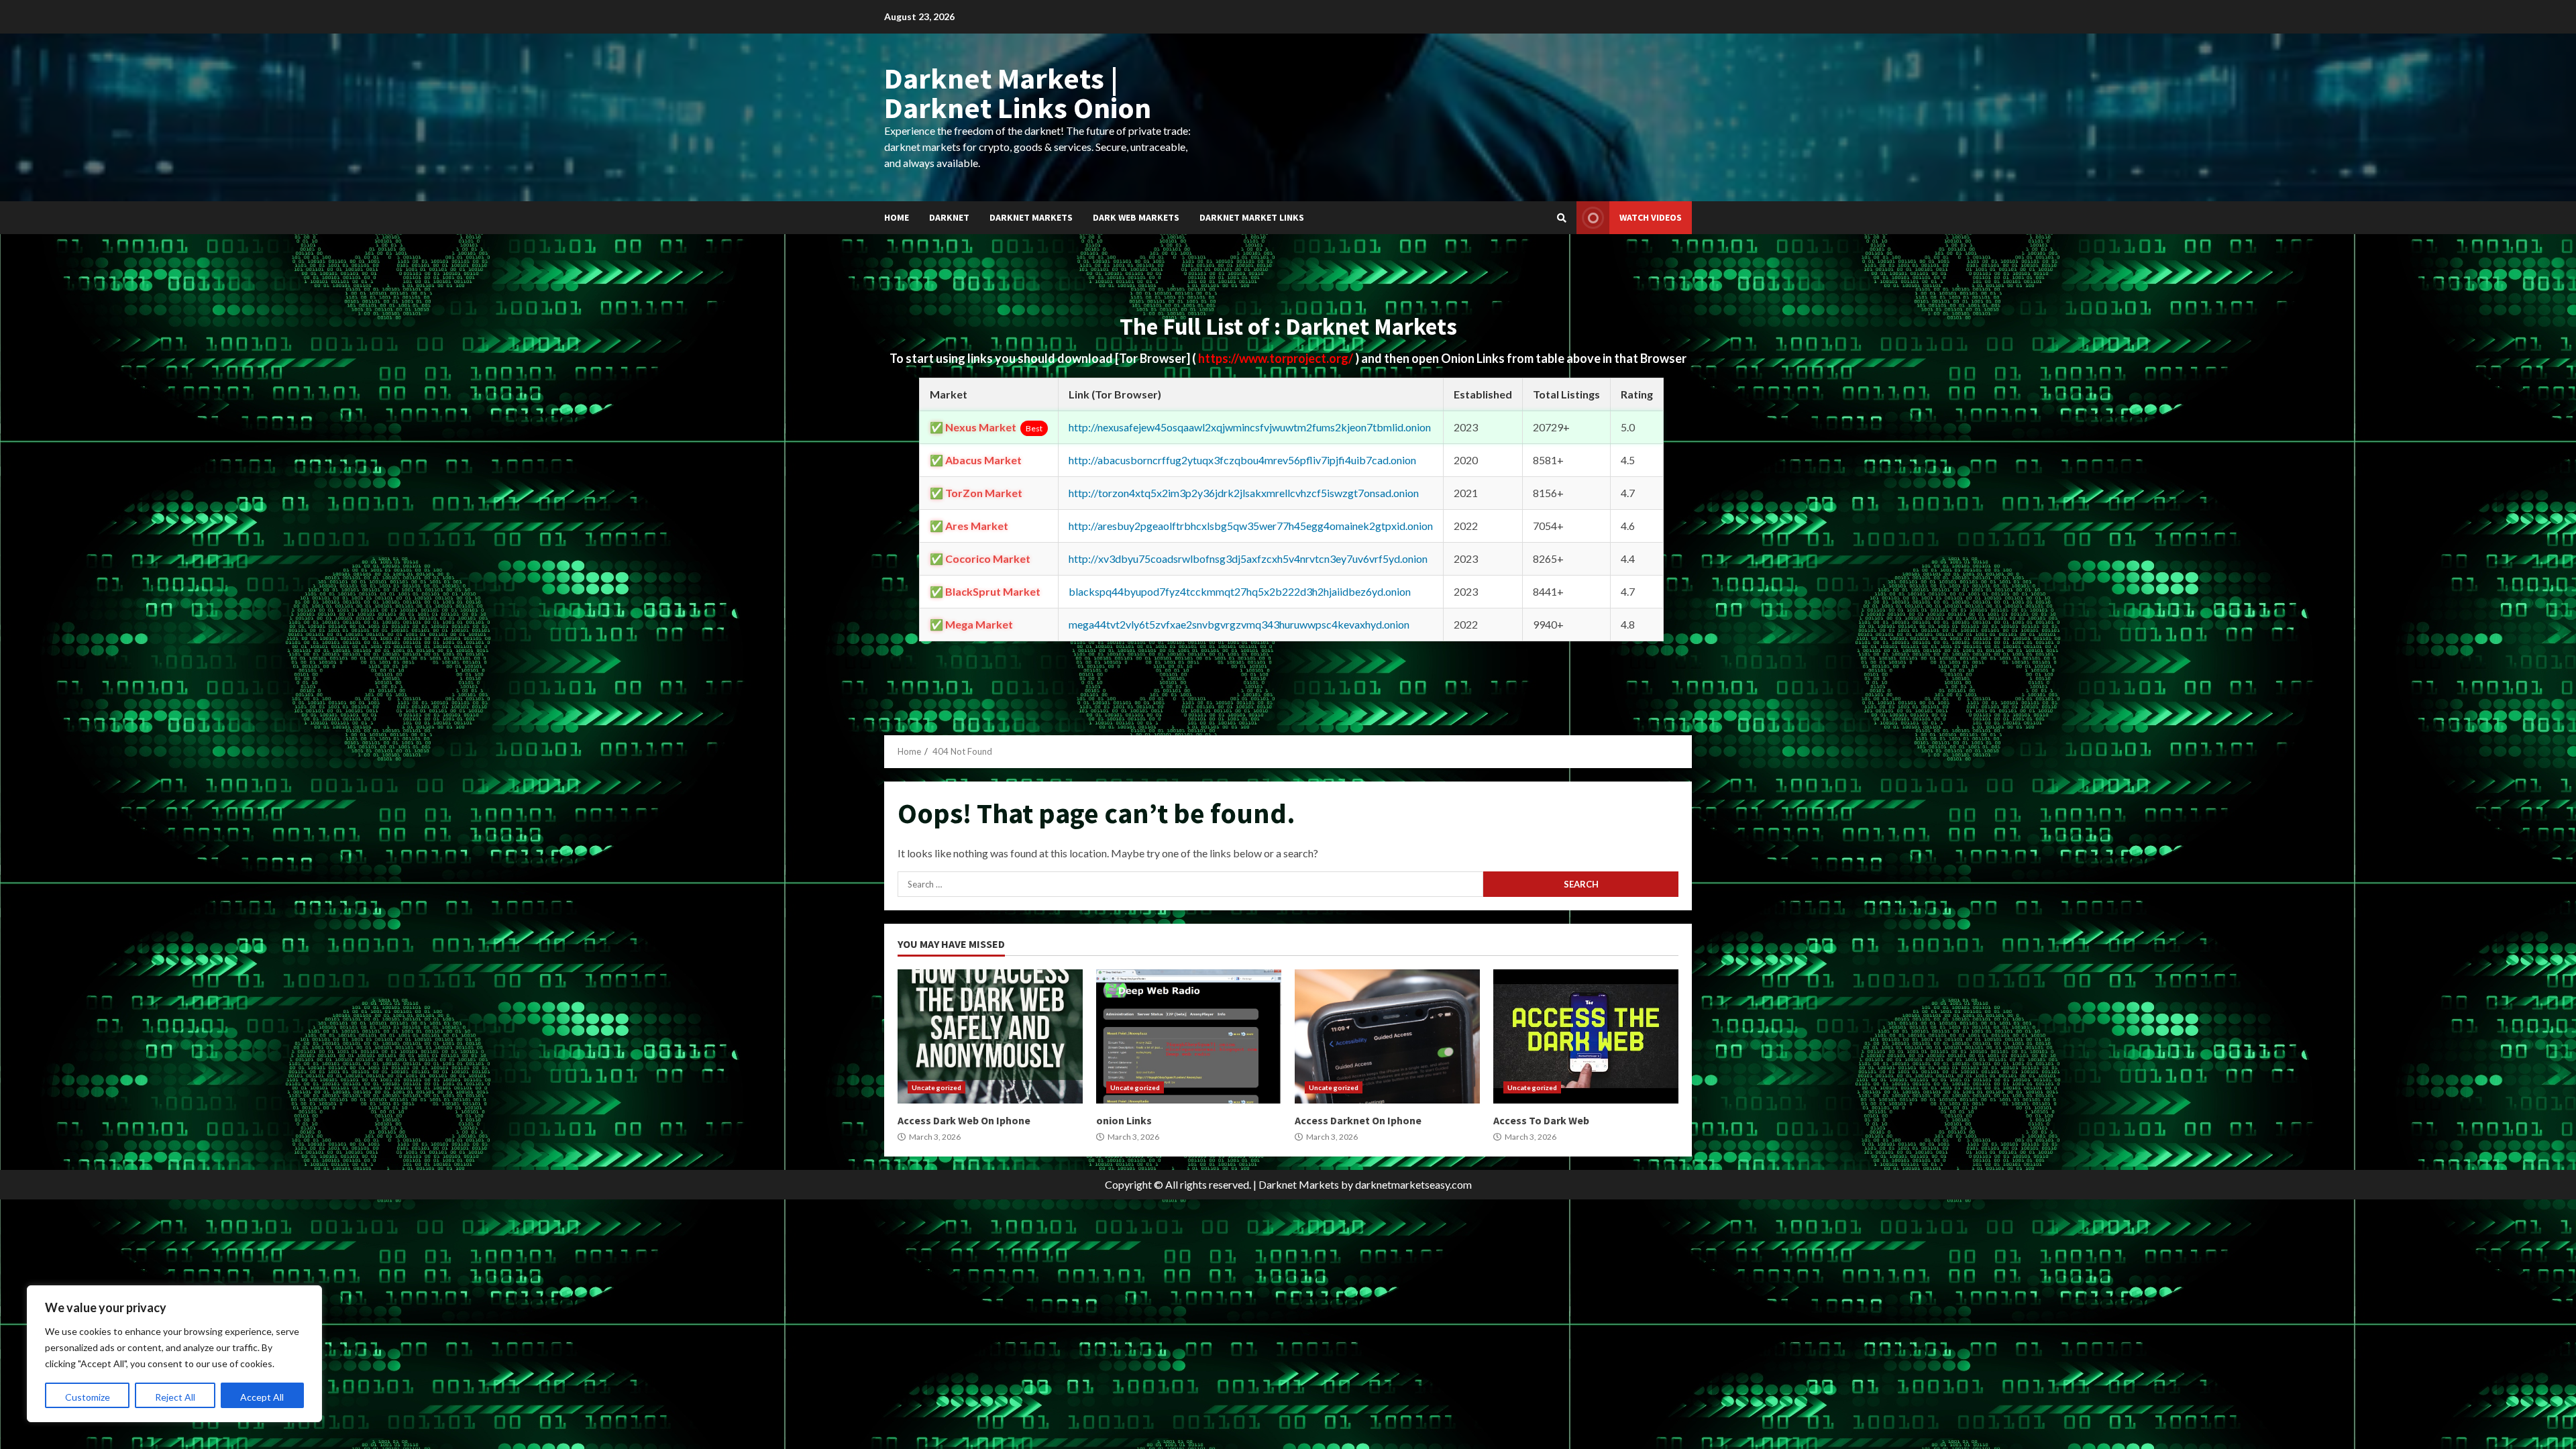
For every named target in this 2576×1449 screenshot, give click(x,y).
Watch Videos (1651, 217)
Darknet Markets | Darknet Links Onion (1018, 93)
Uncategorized (936, 1087)
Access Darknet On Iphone (1387, 1036)
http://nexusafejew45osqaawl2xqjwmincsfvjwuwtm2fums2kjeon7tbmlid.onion (1250, 427)
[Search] (1562, 218)
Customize (88, 1397)
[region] (174, 1354)
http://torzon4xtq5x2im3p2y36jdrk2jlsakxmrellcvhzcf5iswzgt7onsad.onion (1244, 493)
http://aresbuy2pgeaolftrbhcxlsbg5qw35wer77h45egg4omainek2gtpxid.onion (1251, 526)
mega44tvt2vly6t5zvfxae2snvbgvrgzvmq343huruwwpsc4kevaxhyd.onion (1239, 624)
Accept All (262, 1397)
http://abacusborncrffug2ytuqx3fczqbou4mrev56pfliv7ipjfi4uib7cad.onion (1242, 460)
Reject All (175, 1397)
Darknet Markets (1031, 217)
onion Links (1189, 1036)
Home (897, 217)
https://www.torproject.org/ (1277, 358)
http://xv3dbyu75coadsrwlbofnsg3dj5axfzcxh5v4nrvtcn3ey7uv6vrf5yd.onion (1248, 558)
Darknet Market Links (1252, 217)
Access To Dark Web (1586, 1036)
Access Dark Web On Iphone (990, 1036)
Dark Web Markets (1136, 217)
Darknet (949, 217)
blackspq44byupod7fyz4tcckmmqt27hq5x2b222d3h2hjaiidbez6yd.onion (1240, 591)
